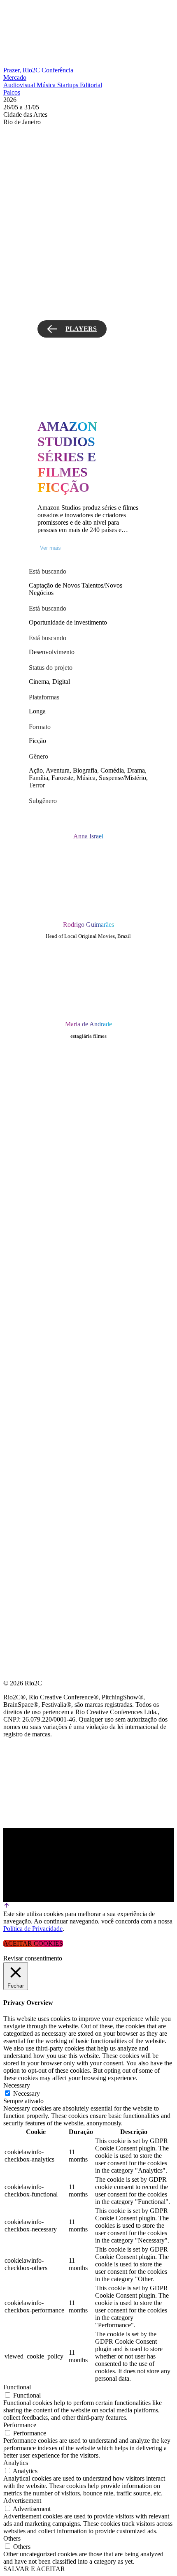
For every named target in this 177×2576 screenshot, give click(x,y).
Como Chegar (28, 1173)
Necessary (27, 2093)
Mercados (22, 1114)
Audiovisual (20, 85)
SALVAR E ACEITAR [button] (34, 2569)
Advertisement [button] (22, 2501)
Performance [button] (20, 2425)
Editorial (91, 85)
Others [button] (12, 2538)
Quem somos (26, 1055)
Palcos (12, 92)
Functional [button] (17, 2387)
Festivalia (22, 1134)
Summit (16, 1075)
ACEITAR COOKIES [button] (33, 1943)
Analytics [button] (16, 2463)
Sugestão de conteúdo (46, 1154)
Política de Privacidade (33, 1929)
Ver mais (50, 548)
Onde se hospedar (36, 1193)
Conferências (29, 1094)
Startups (69, 85)
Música (47, 85)
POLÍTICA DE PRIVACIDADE (47, 1213)
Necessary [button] (17, 2085)
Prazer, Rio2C (22, 70)
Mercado (15, 78)
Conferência (57, 70)
